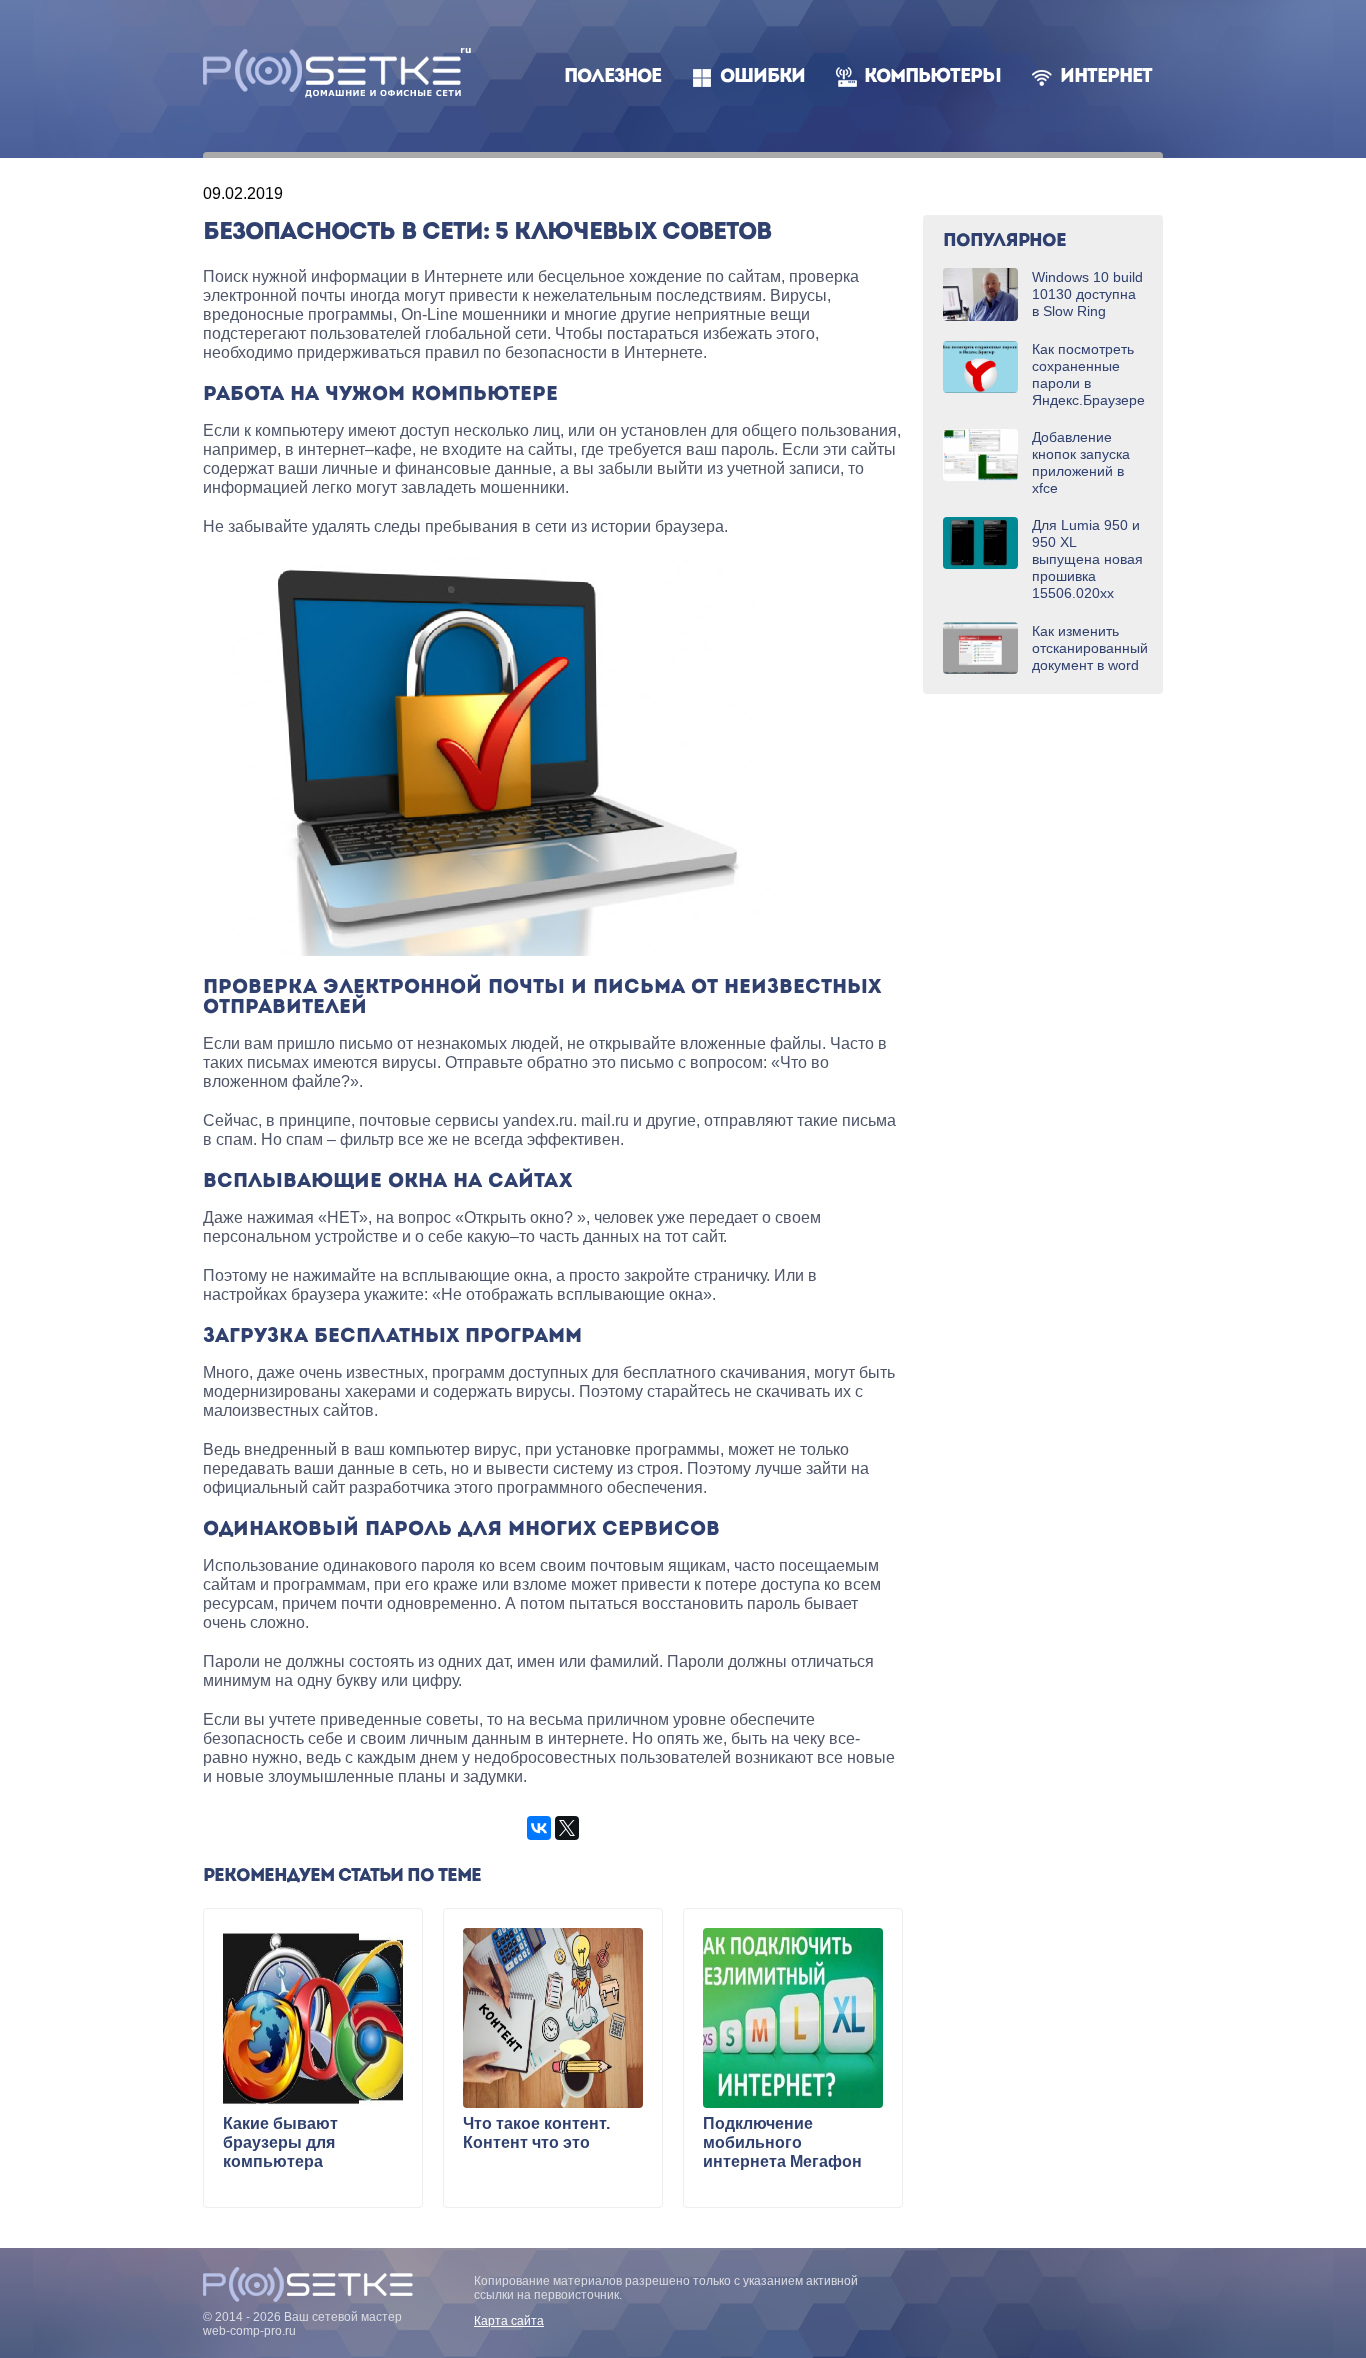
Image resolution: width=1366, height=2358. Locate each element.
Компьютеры (932, 77)
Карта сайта (509, 2321)
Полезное (612, 77)
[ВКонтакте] (539, 1828)
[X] (567, 1828)
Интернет (1106, 77)
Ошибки (762, 77)
